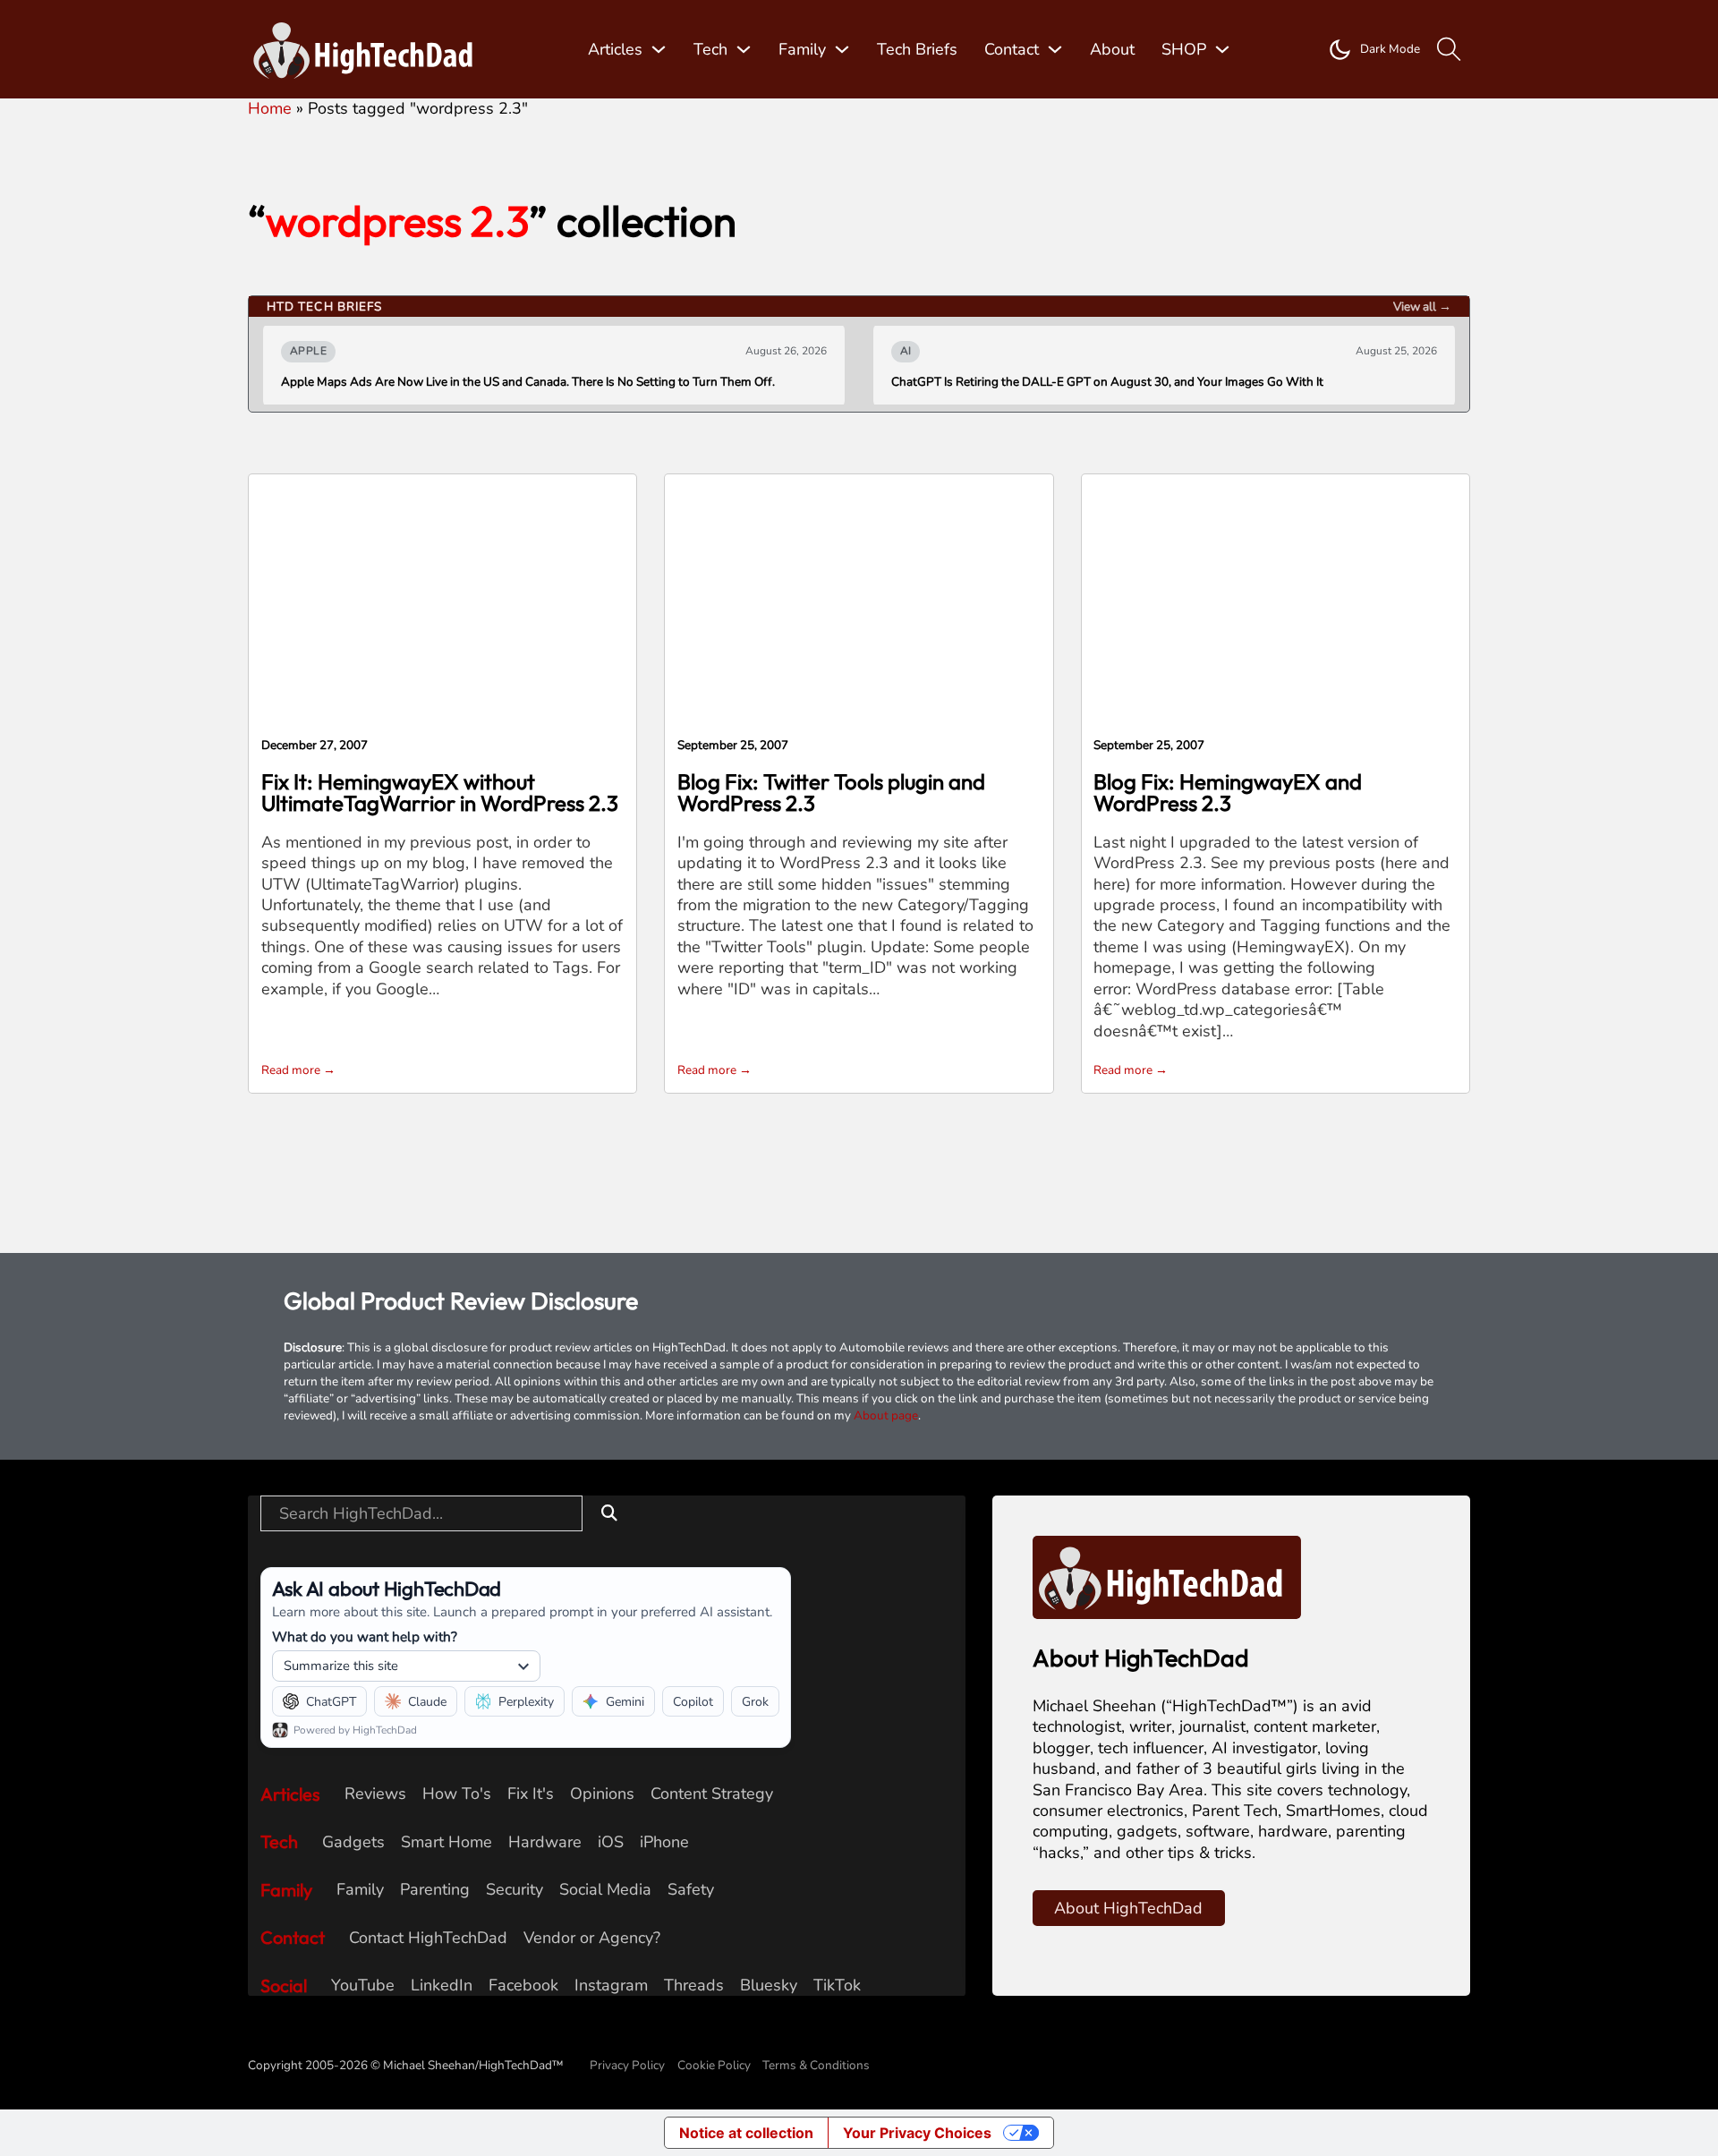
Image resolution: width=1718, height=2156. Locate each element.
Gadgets (353, 1842)
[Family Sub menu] (842, 49)
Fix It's (531, 1794)
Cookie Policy (714, 2065)
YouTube (363, 1986)
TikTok (837, 1986)
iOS (611, 1842)
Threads (694, 1986)
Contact (1012, 49)
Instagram (611, 1986)
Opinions (602, 1794)
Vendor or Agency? (592, 1938)
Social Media (605, 1890)
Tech (710, 49)
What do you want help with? (365, 1636)
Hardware (545, 1842)
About (1112, 49)
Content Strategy (712, 1794)
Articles (615, 49)
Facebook (523, 1986)
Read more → (298, 1070)
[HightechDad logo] (369, 50)
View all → (1422, 307)
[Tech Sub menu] (744, 49)
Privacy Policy (627, 2065)
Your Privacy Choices (917, 2133)
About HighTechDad (1128, 1908)
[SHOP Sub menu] (1222, 49)
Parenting (435, 1890)
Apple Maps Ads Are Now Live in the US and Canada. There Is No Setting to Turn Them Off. (528, 382)
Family (802, 49)
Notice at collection (746, 2133)
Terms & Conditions (816, 2065)
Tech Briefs (917, 49)
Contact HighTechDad (428, 1938)
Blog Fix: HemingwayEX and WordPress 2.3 (1228, 792)
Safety (691, 1890)
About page (886, 1415)
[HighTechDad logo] (1167, 1576)
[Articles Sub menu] (659, 49)
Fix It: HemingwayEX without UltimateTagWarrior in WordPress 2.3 (440, 792)
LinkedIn (442, 1986)
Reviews (375, 1794)
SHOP (1184, 49)
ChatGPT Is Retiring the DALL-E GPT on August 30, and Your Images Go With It (1107, 382)
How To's (457, 1794)
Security (515, 1890)
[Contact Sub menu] (1055, 49)
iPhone (664, 1842)
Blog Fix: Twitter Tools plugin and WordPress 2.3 (831, 792)
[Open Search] (1449, 50)
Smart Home (447, 1842)
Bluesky (769, 1986)
